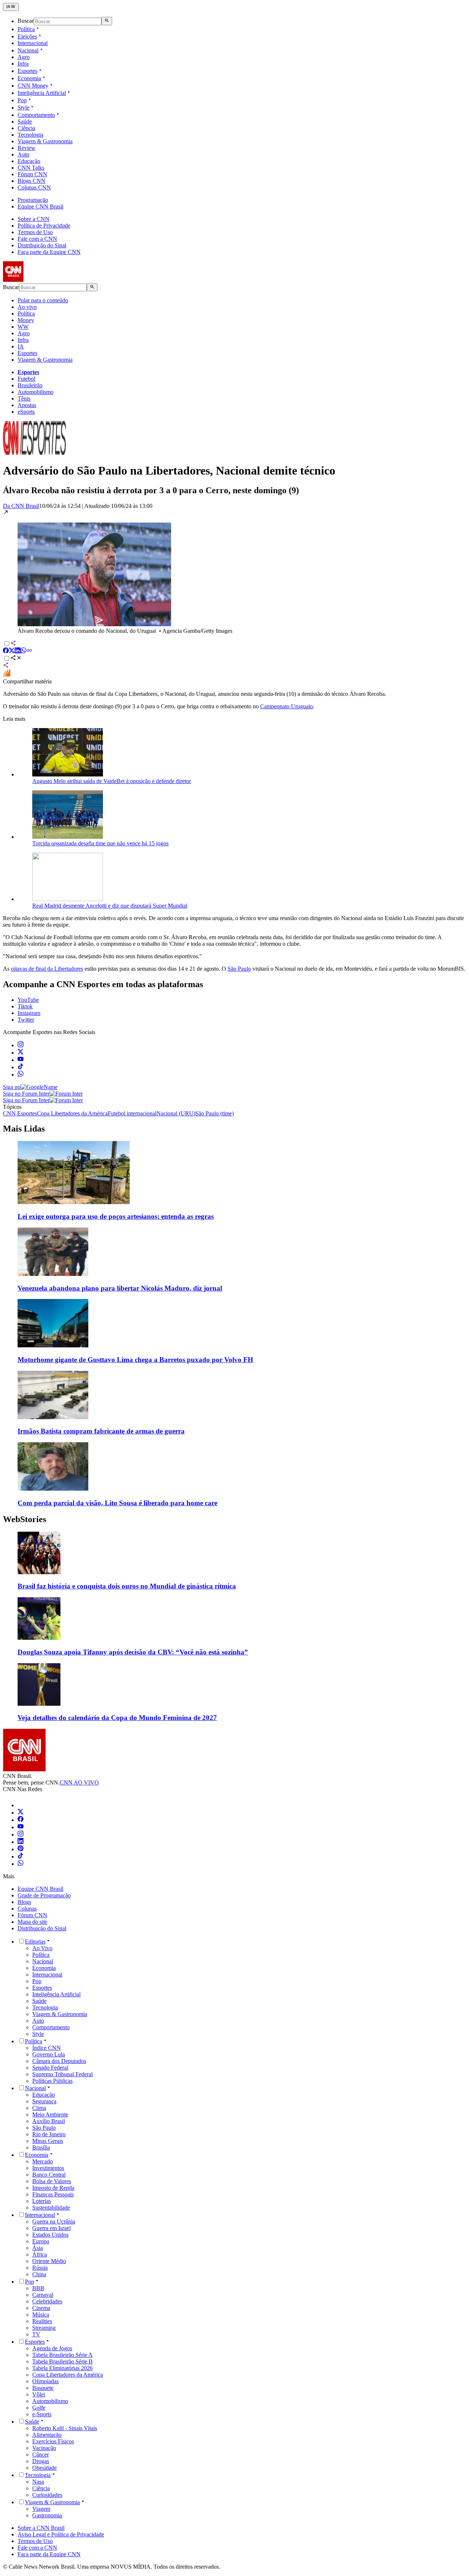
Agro (24, 57)
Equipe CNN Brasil (40, 206)
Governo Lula (49, 2054)
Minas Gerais (48, 2141)
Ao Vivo (42, 1948)
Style (23, 108)
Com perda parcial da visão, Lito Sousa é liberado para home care (117, 1503)
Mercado (43, 2161)
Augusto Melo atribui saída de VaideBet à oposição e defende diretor (112, 781)
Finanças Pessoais (53, 2194)
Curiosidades (47, 2495)
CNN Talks (31, 168)
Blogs (24, 1902)
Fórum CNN (32, 174)
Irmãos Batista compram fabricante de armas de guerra (101, 1431)
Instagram (29, 1013)
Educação (29, 161)
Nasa (38, 2482)
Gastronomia (47, 2515)
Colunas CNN (34, 187)
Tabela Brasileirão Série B (62, 2361)
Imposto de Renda (53, 2188)
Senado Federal (50, 2068)
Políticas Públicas (52, 2081)
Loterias (42, 2201)
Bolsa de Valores (52, 2181)
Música (41, 2315)
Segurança (44, 2101)
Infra (23, 64)
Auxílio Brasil (49, 2121)
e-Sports (42, 2414)
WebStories (25, 1519)
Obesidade (45, 2468)
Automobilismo (36, 392)
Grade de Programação (44, 1895)
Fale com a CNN (37, 239)
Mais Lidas (24, 1129)
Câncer (40, 2455)
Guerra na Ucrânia (54, 2221)
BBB (38, 2288)
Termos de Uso (35, 232)
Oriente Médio (49, 2261)
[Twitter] (21, 1813)
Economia (29, 78)
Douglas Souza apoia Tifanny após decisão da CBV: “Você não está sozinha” (133, 1652)
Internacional (33, 43)
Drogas (41, 2461)
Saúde (25, 121)
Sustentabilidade (51, 2208)
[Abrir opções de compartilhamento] (16, 659)
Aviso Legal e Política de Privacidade (61, 2534)
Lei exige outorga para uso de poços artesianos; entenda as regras (116, 1216)
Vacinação (44, 2448)
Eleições (27, 36)
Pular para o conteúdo (43, 300)
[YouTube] (21, 1827)
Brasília (41, 2147)
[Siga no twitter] (21, 1053)
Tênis (24, 398)
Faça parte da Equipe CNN (49, 252)
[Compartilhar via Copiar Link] (29, 651)
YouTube (28, 1000)
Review (27, 148)
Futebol (26, 379)
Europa (41, 2241)
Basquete (43, 2388)
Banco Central (49, 2175)
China (39, 2274)
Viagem (41, 2509)
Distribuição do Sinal (42, 245)
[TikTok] (21, 1857)
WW (23, 327)
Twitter (26, 1020)
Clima (39, 2108)
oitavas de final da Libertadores (47, 969)
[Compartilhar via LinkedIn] (18, 651)
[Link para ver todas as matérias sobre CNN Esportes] (34, 453)
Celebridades (47, 2301)
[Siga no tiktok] (21, 1067)
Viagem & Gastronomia (45, 141)
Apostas (27, 405)
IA (21, 346)
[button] (234, 572)
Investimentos (48, 2168)
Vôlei (39, 2394)
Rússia (40, 2268)
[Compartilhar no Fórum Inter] (7, 675)
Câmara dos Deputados (59, 2061)
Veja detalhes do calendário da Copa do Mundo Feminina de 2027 (117, 1718)
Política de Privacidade (44, 226)
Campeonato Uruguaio (287, 706)
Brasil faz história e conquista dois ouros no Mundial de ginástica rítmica (127, 1586)
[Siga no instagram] (21, 1045)
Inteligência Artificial (42, 93)
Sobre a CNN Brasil (41, 2528)
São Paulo (239, 969)
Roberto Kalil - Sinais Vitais (65, 2428)
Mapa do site (32, 1922)
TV (36, 2334)
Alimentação (47, 2435)
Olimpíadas (45, 2381)
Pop (22, 100)
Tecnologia (30, 135)
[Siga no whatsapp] (21, 1075)
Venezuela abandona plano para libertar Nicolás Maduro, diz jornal (120, 1288)
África (40, 2254)
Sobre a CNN (34, 219)
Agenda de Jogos (52, 2348)
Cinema (41, 2308)
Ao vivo (27, 307)
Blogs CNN (32, 181)
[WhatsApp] (21, 1864)
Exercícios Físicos (53, 2441)
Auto (23, 154)
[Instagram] (21, 1835)
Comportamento (36, 115)
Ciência (26, 128)
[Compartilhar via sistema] (6, 666)
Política (26, 29)
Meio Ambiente (50, 2114)
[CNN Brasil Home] (43, 280)
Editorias (35, 1942)
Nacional (28, 50)
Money (26, 320)
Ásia (38, 2248)
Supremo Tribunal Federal (62, 2074)
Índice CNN (47, 2048)
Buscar (26, 21)
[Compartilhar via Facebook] (6, 651)
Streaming (44, 2328)
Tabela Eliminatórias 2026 (62, 2368)
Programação (33, 200)
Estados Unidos (50, 2235)
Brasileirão (30, 385)
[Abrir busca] (107, 21)
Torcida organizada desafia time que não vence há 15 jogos (100, 843)
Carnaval (43, 2295)
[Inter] (22, 1805)
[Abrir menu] (11, 7)
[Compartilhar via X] (12, 651)
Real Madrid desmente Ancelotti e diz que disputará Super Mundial (110, 906)
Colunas (27, 1909)
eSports (26, 412)
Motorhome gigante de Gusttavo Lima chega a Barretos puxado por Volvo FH (135, 1360)
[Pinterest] (21, 1849)
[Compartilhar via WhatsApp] (23, 651)
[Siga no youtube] (21, 1060)
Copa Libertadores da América (68, 2375)
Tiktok (25, 1006)
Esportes (27, 71)
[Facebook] (21, 1820)
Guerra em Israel (51, 2228)
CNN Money (33, 86)
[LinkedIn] (21, 1842)
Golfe (39, 2408)
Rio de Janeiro (49, 2134)
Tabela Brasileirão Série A (62, 2355)
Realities (42, 2321)
